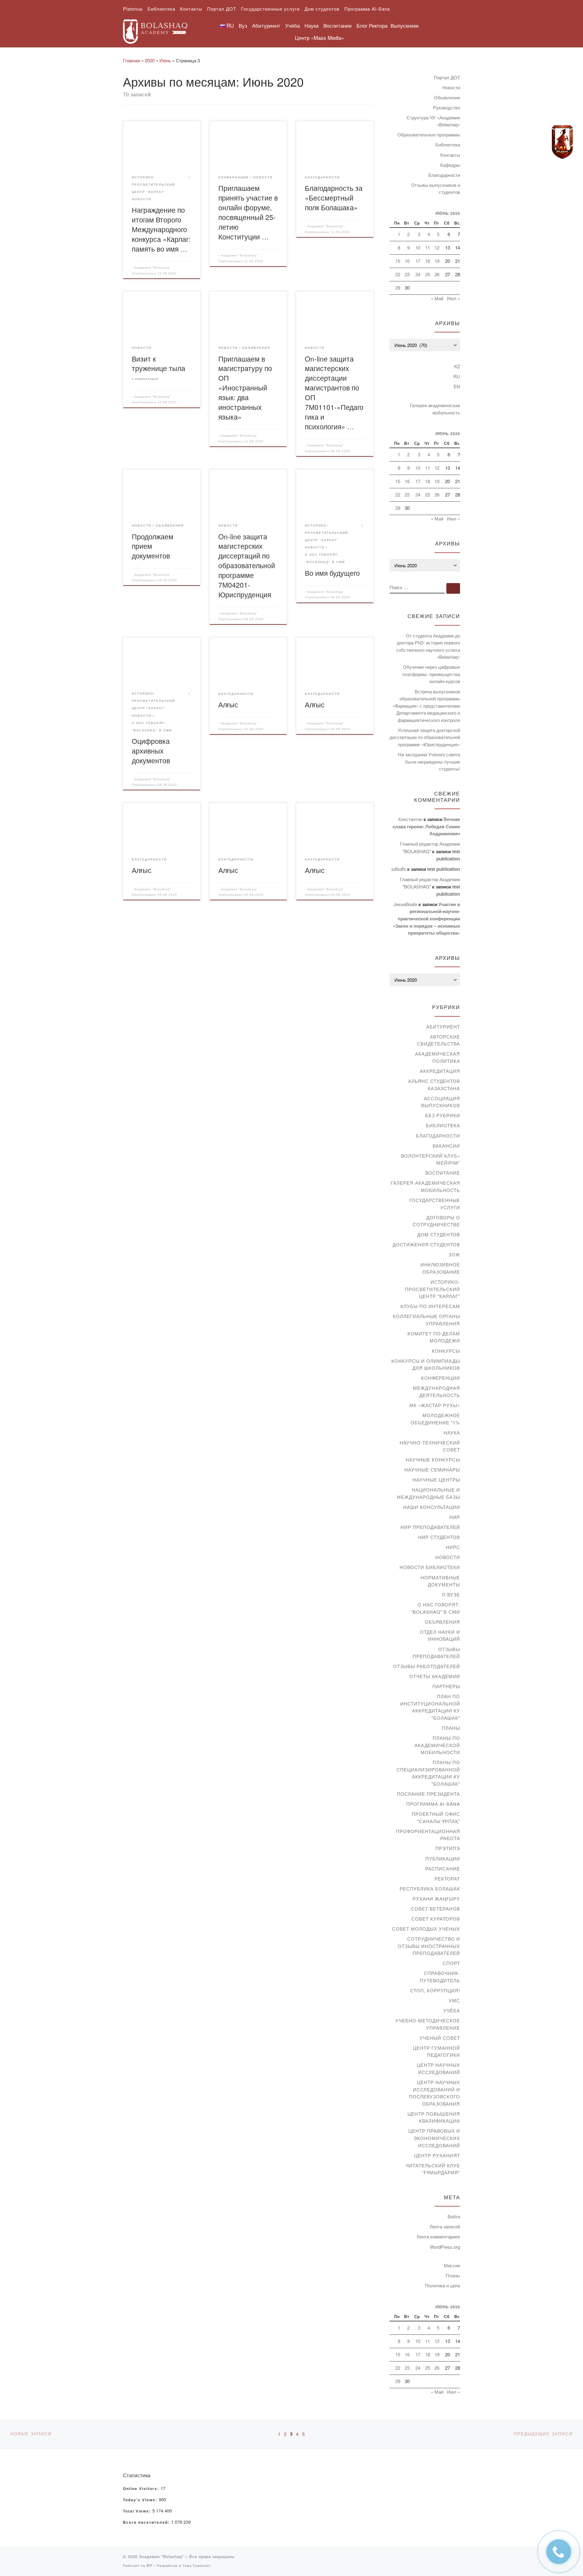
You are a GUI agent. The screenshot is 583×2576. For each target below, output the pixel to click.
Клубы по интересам (430, 1306)
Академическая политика (438, 1057)
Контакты (450, 155)
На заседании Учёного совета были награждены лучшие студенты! (429, 761)
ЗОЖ (454, 1254)
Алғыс (228, 704)
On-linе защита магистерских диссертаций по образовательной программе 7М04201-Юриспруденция (247, 565)
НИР (455, 1517)
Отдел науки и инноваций (440, 1635)
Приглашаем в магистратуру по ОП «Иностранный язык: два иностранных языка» (245, 388)
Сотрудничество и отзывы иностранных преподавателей (429, 1946)
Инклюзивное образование (440, 1268)
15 (398, 261)
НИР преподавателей (430, 1527)
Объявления (447, 97)
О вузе (451, 1594)
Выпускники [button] (405, 25)
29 (398, 288)
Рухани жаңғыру (436, 1899)
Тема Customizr (197, 2565)
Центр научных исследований (438, 2068)
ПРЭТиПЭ (448, 1848)
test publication (444, 869)
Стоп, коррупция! (435, 1990)
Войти (454, 2216)
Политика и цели (443, 2285)
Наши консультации (432, 1507)
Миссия (452, 2265)
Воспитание (443, 1173)
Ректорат (447, 1879)
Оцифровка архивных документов (151, 750)
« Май (437, 298)
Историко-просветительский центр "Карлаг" (433, 1289)
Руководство (447, 107)
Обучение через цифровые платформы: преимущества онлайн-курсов (431, 674)
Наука (452, 1432)
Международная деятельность (436, 1391)
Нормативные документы (440, 1581)
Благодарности (444, 175)
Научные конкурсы (433, 1460)
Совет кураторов (436, 1919)
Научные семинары (432, 1470)
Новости (451, 87)
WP (149, 2565)
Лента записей (445, 2226)
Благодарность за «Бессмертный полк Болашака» (334, 197)
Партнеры (446, 1686)
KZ (457, 366)
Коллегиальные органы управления (426, 1320)
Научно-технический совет (430, 1446)
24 (418, 274)
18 (428, 261)
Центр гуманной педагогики (436, 2051)
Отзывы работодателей (427, 1666)
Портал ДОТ (447, 77)
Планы (451, 1728)
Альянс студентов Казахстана (434, 1085)
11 (428, 247)
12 (437, 247)
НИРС (453, 1547)
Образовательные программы (429, 134)
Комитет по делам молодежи (434, 1337)
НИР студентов (439, 1537)
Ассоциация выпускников (441, 1102)
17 (418, 261)
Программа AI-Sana (433, 1804)
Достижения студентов (426, 1244)
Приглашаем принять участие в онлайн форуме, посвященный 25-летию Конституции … (248, 212)
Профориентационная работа (428, 1835)
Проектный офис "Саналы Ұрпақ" (436, 1817)
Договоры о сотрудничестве (436, 1221)
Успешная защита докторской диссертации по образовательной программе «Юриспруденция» (425, 737)
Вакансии (446, 1146)
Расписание (443, 1868)
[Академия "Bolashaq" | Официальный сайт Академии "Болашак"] (155, 30)
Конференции (441, 1378)
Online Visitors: (142, 2489)
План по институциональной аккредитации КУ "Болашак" (430, 1707)
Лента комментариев (438, 2236)
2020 (150, 60)
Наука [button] (312, 25)
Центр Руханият (437, 2155)
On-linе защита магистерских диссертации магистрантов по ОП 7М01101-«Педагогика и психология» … (334, 392)
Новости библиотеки (430, 1567)
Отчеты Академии (435, 1676)
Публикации (443, 1858)
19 (437, 261)
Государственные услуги (435, 1204)
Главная (131, 60)
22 (398, 274)
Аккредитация (440, 1071)
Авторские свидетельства (438, 1040)
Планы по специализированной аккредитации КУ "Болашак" (428, 1773)
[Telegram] (562, 142)
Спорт (451, 1963)
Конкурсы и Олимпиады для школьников (426, 1364)
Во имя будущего (332, 573)
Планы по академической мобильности (437, 1745)
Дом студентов (439, 1234)
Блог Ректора (372, 25)
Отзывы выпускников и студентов (436, 189)
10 (418, 247)
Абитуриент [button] (266, 25)
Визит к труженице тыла (159, 363)
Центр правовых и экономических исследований (434, 2138)
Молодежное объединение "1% (435, 1419)
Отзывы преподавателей (436, 1653)
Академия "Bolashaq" (153, 268)
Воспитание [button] (338, 25)
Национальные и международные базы (428, 1493)
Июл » (453, 298)
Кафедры (450, 165)
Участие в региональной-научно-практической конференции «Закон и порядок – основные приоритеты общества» (426, 919)
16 (407, 261)
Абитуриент (443, 1027)
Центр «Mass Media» (319, 38)
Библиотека (448, 144)
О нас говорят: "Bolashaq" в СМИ (435, 1608)
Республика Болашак (430, 1889)
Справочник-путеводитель (440, 1977)
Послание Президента (428, 1794)
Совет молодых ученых (426, 1929)
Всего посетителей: (147, 2523)
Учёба (452, 2010)
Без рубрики (443, 1115)
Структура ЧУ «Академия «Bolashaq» (433, 121)
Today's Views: (141, 2500)
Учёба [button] (292, 25)
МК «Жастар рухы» (435, 1405)
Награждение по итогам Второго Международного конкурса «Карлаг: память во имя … (161, 229)
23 (407, 274)
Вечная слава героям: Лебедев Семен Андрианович (426, 826)
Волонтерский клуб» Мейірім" (431, 1159)
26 (437, 274)
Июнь (165, 60)
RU (457, 376)
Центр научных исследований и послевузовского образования (435, 2093)
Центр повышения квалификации (434, 2117)
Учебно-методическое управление (428, 2024)
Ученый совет (440, 2038)
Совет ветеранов (435, 1909)
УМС (454, 2000)
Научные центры (436, 1480)
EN (457, 386)
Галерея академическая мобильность (435, 409)
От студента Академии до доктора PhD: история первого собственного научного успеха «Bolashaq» (428, 646)
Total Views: (138, 2511)
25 (428, 274)
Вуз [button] (243, 25)
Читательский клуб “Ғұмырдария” (433, 2169)
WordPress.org (445, 2247)
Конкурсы (446, 1351)
